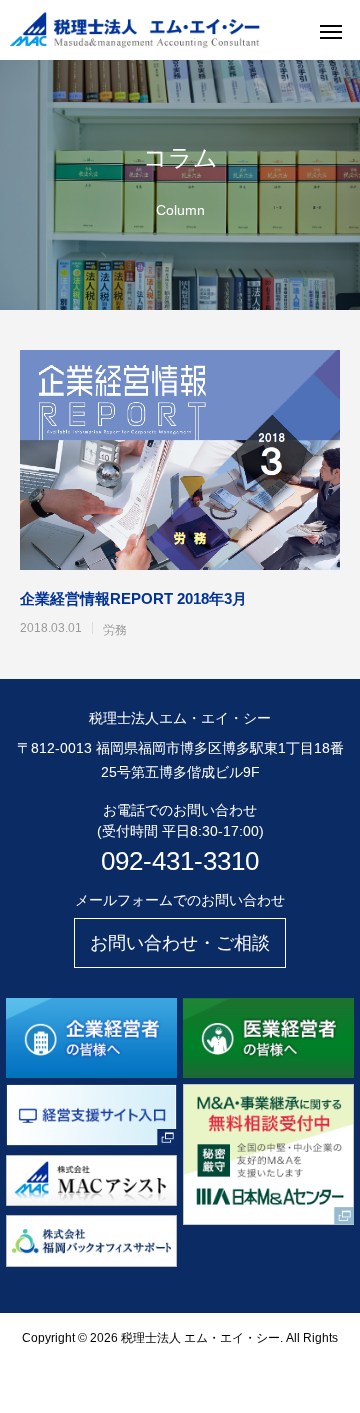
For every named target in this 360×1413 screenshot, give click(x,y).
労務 (115, 630)
